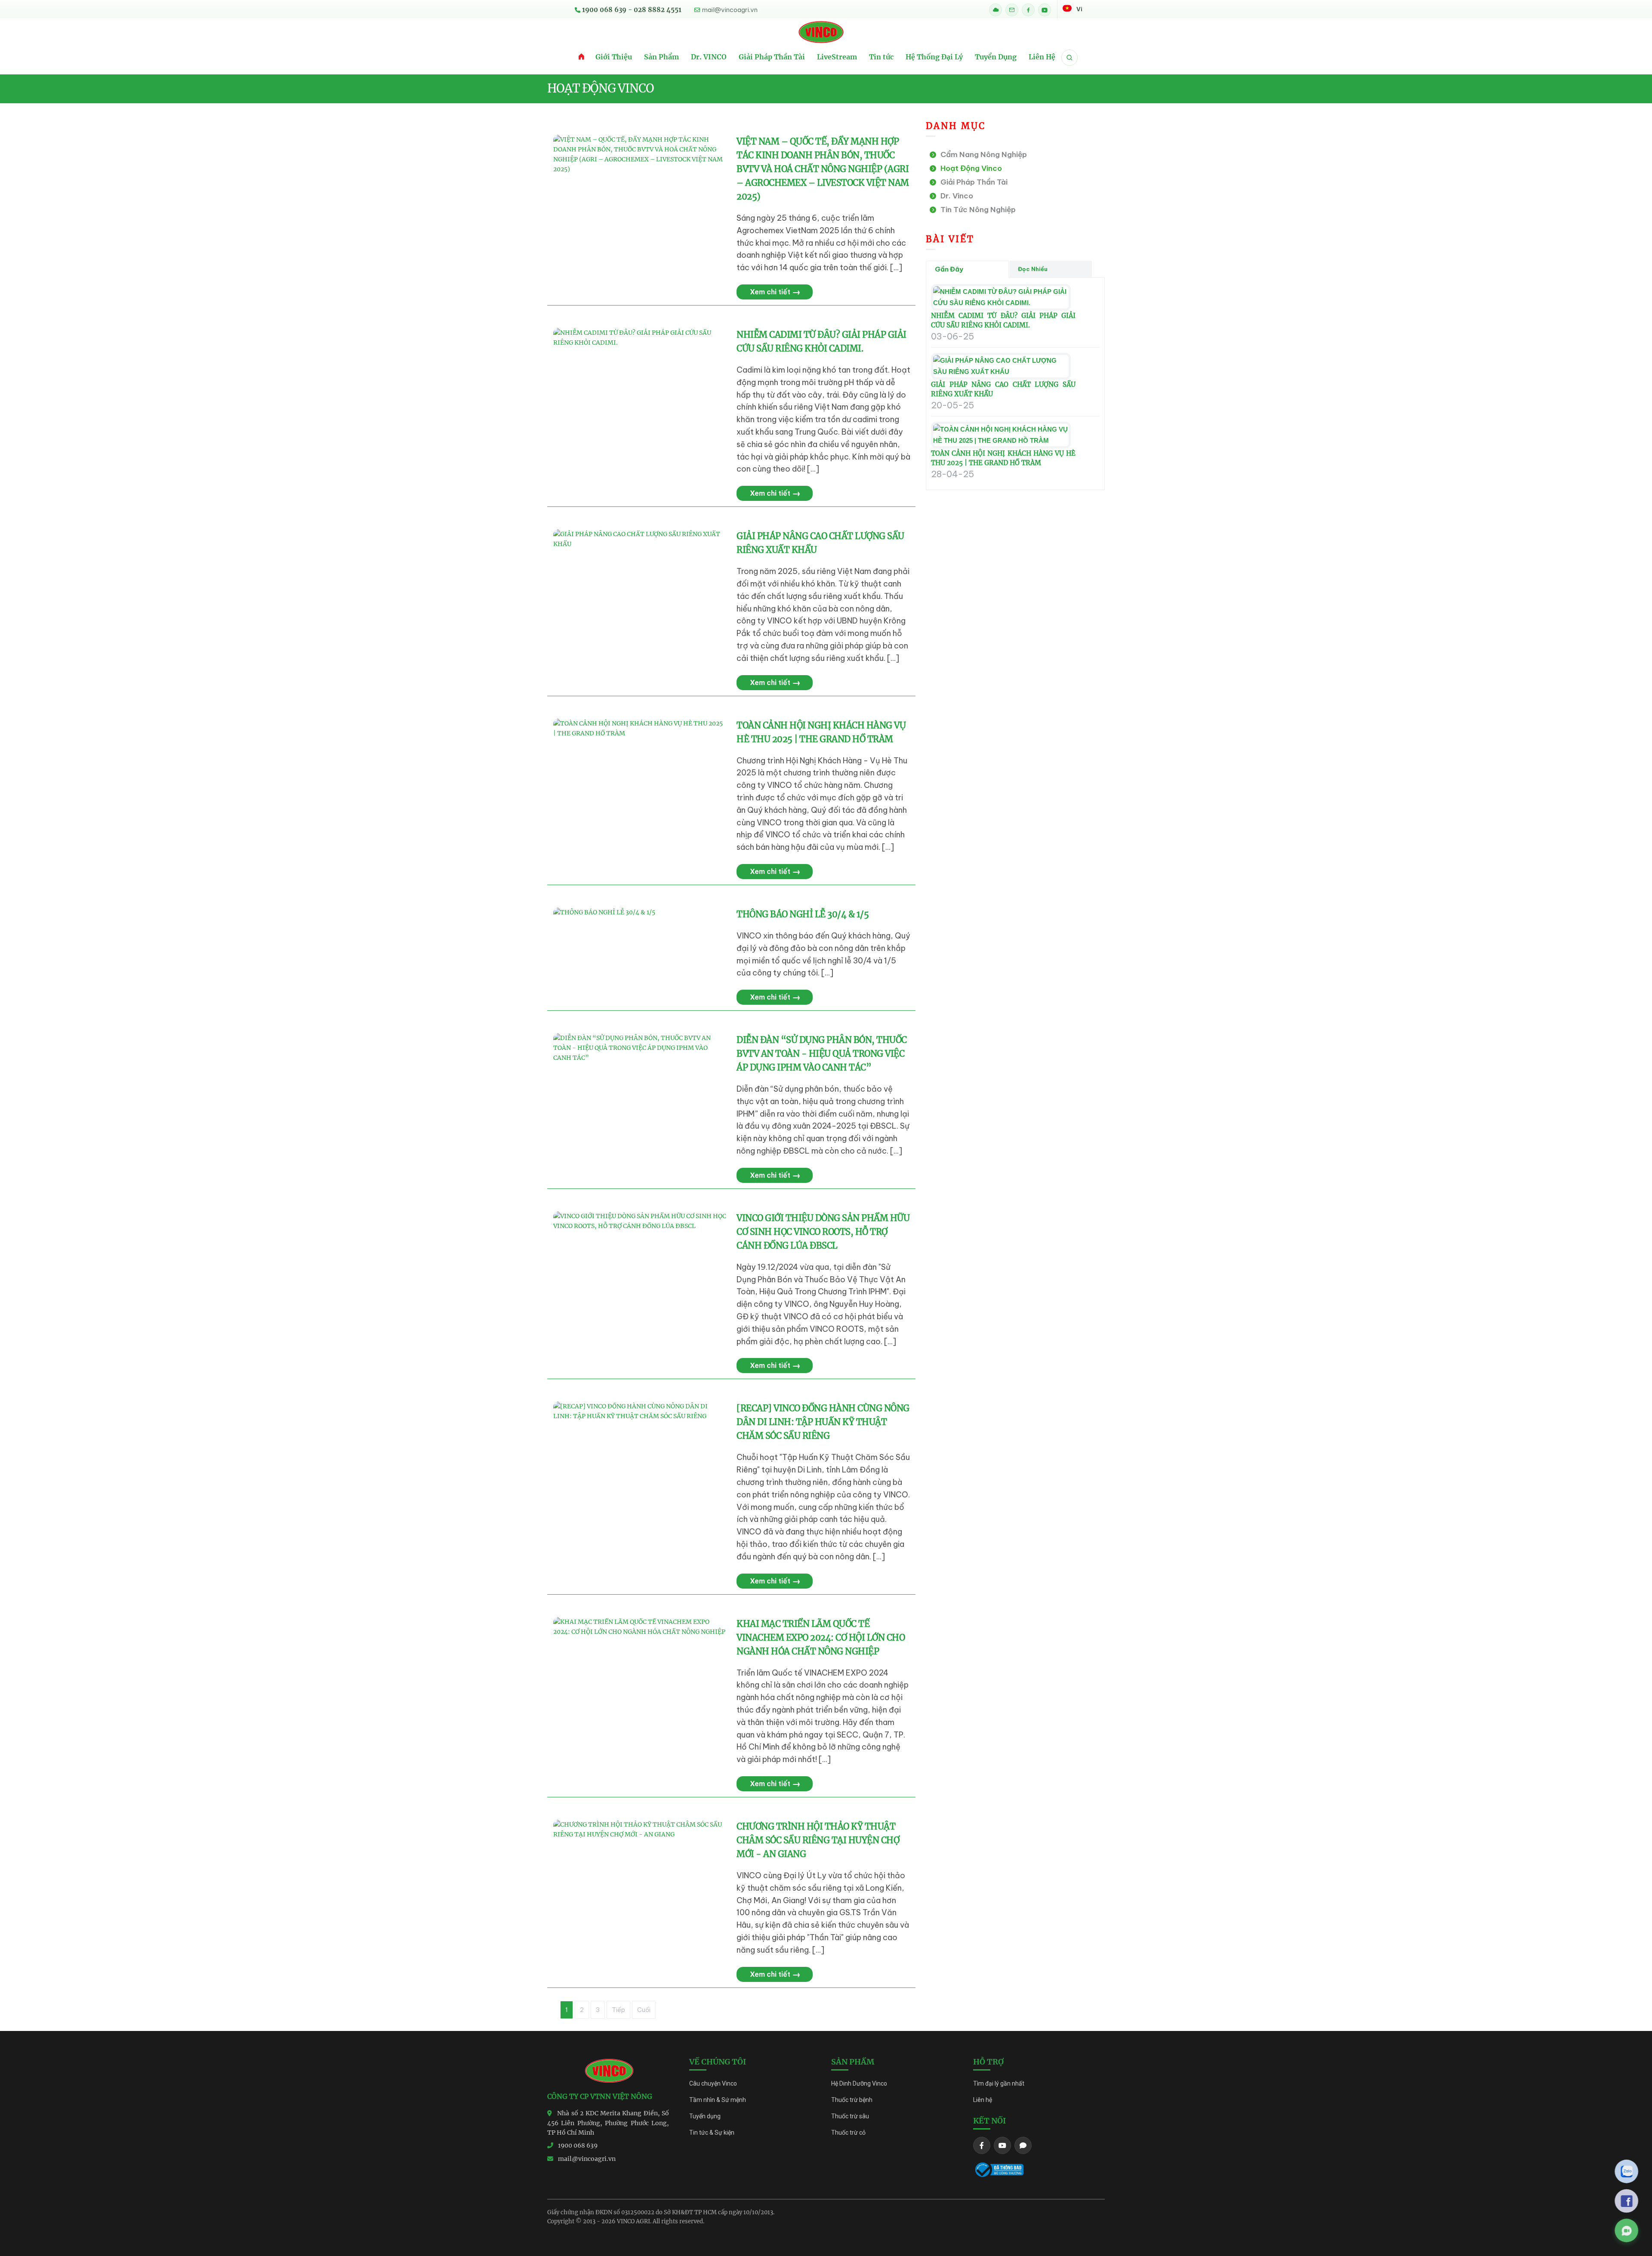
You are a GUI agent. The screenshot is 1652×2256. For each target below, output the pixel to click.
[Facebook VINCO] (1028, 10)
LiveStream (837, 57)
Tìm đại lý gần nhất (999, 2083)
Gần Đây (949, 269)
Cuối (644, 2010)
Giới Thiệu (614, 57)
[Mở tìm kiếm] (1069, 58)
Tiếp (618, 2010)
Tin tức (881, 57)
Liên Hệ (1042, 57)
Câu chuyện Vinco (713, 2083)
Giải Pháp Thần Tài (772, 57)
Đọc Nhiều (1033, 269)
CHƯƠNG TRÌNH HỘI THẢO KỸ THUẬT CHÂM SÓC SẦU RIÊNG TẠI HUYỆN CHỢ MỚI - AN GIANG (818, 1840)
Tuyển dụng (705, 2116)
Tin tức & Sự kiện (712, 2133)
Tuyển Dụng (996, 57)
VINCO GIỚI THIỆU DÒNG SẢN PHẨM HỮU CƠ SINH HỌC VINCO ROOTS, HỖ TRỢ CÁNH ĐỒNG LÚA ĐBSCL (823, 1232)
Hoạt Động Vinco (969, 168)
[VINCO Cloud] (996, 10)
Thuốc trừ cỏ (848, 2133)
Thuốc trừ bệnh (852, 2100)
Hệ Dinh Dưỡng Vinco (859, 2083)
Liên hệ (983, 2100)
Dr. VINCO (709, 57)
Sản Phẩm (661, 57)
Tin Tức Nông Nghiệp (976, 210)
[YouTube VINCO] (1045, 10)
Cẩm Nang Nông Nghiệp (982, 154)
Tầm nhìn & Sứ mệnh (718, 2100)
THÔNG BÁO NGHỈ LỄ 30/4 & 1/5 (803, 914)
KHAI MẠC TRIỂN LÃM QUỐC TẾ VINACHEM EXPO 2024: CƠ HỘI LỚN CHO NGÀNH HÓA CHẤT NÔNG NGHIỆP (821, 1637)
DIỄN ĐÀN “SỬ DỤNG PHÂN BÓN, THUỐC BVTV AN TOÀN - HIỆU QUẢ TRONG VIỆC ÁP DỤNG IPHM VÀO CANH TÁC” (822, 1054)
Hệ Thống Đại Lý (934, 57)
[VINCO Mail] (1012, 10)
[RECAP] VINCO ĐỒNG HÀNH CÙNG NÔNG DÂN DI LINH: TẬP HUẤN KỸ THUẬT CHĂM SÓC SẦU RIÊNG (823, 1422)
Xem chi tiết (775, 292)
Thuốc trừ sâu (850, 2116)
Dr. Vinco (955, 196)
